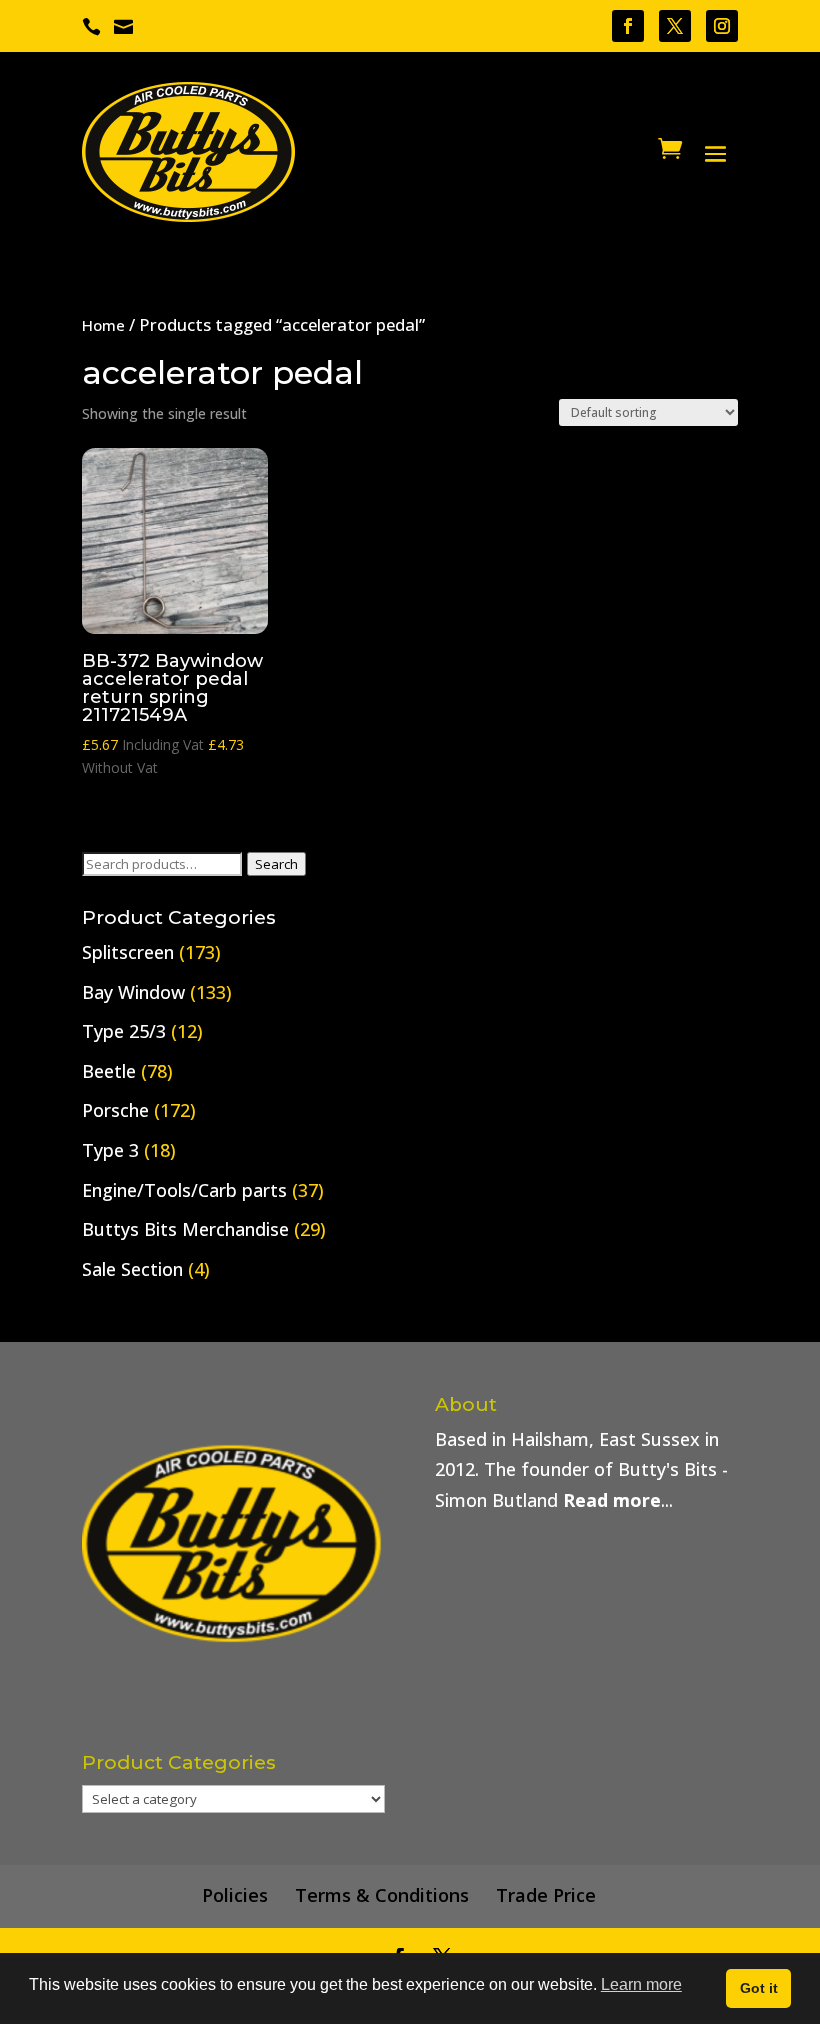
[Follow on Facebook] (628, 26)
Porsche (115, 1110)
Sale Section (132, 1269)
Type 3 (110, 1150)
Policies (235, 1895)
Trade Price (546, 1895)
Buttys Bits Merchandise (185, 1229)
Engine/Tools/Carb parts (184, 1190)
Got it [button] (759, 1988)
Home (103, 325)
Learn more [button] (641, 1984)
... (618, 1500)
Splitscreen (128, 952)
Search (276, 864)
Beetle (109, 1071)
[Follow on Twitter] (675, 26)
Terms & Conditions (382, 1895)
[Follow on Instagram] (722, 26)
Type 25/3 (124, 1031)
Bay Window (133, 992)
